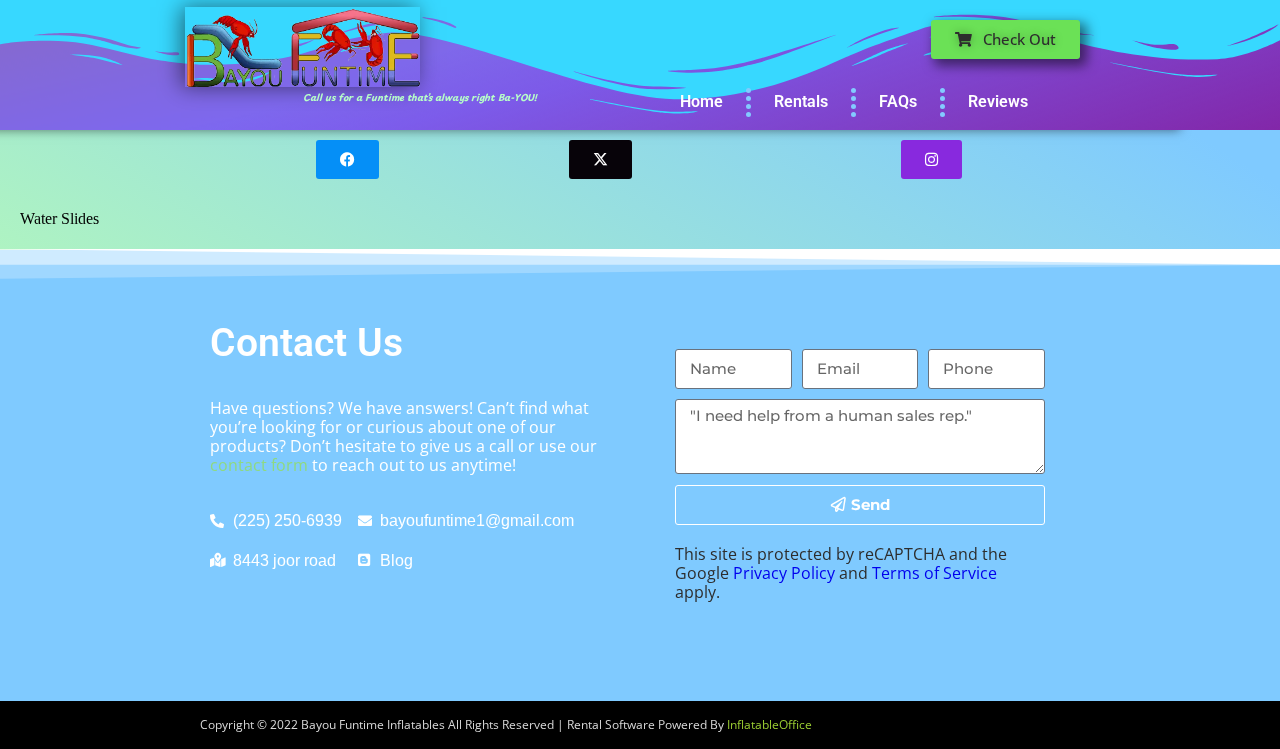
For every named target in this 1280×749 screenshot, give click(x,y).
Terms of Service (934, 573)
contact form (259, 465)
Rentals (801, 101)
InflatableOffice (769, 724)
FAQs (898, 101)
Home (701, 101)
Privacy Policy (784, 573)
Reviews (998, 101)
